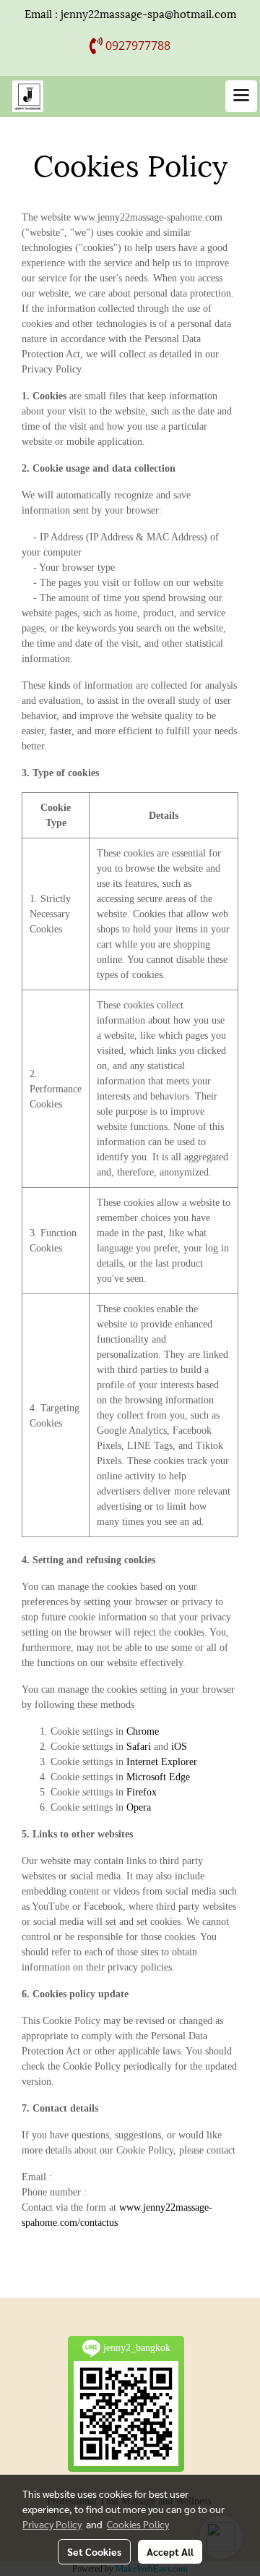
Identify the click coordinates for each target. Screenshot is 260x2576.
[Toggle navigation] (241, 96)
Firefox (142, 1792)
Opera (139, 1807)
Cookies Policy (138, 2524)
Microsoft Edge (158, 1777)
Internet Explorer (162, 1762)
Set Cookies (94, 2551)
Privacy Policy (52, 2524)
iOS (179, 1747)
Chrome (143, 1731)
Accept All (170, 2551)
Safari (139, 1747)
